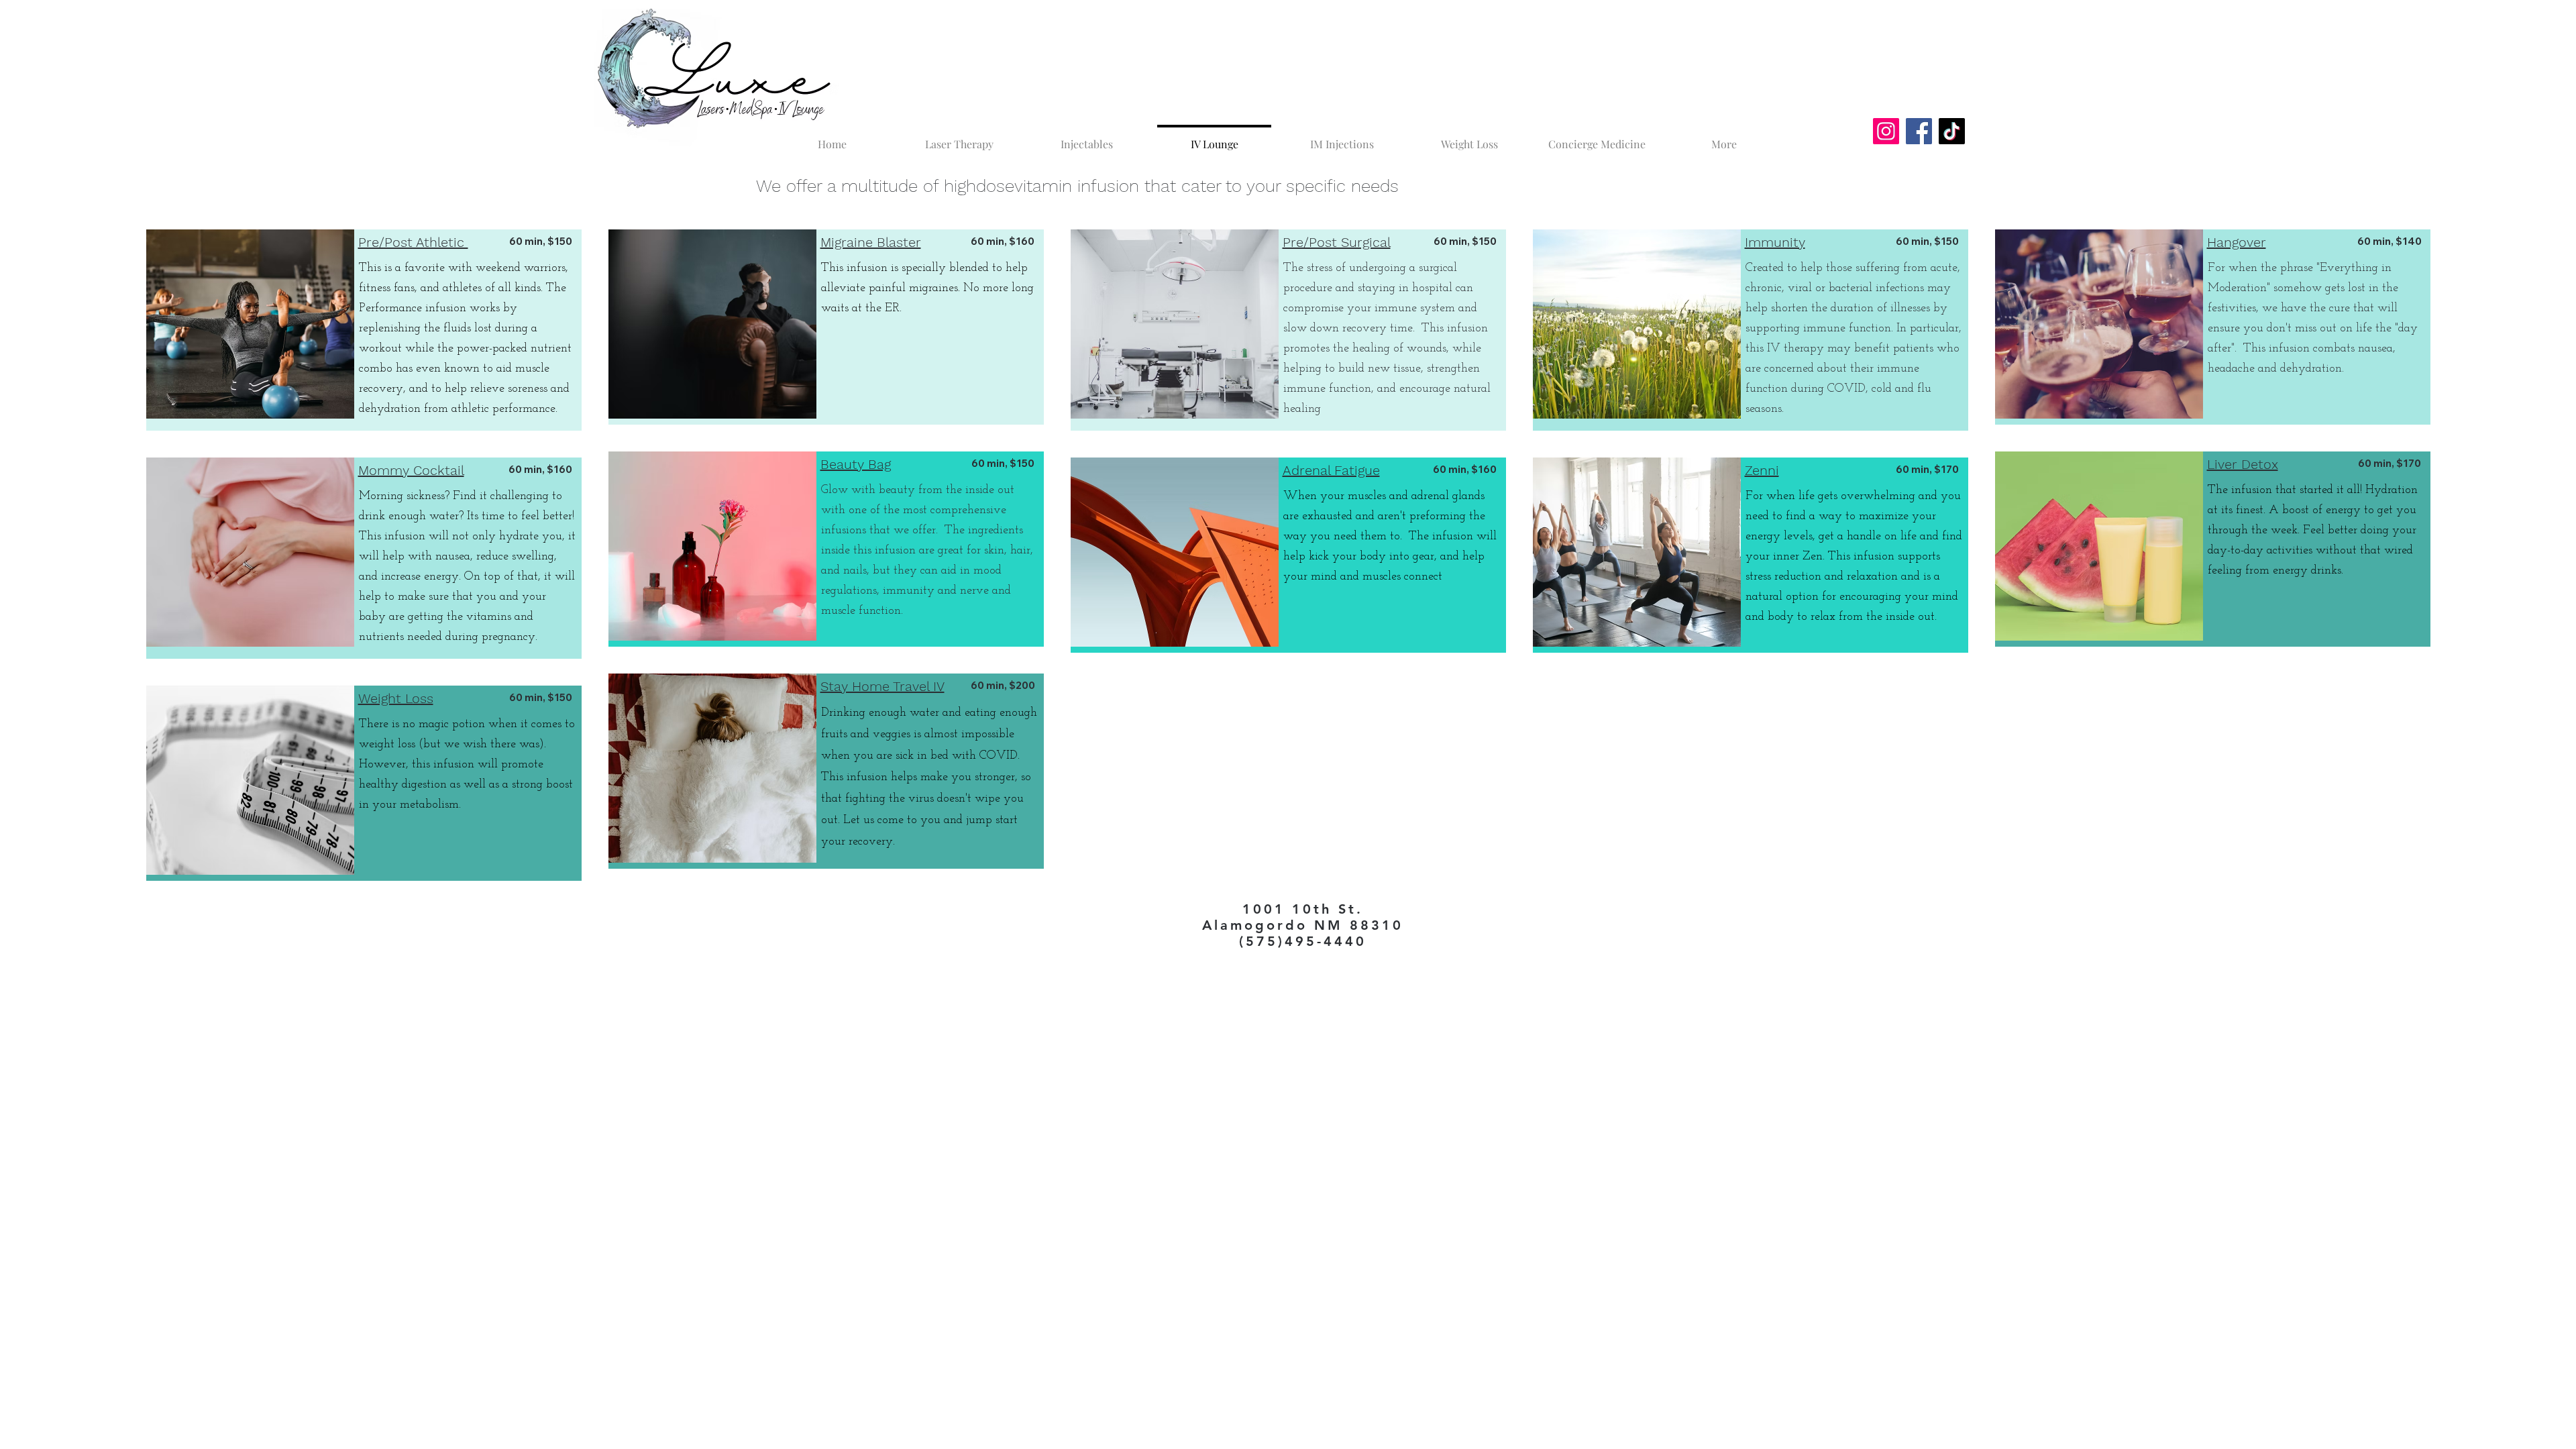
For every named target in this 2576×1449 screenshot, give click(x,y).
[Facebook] (1919, 131)
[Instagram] (1886, 131)
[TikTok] (1952, 131)
